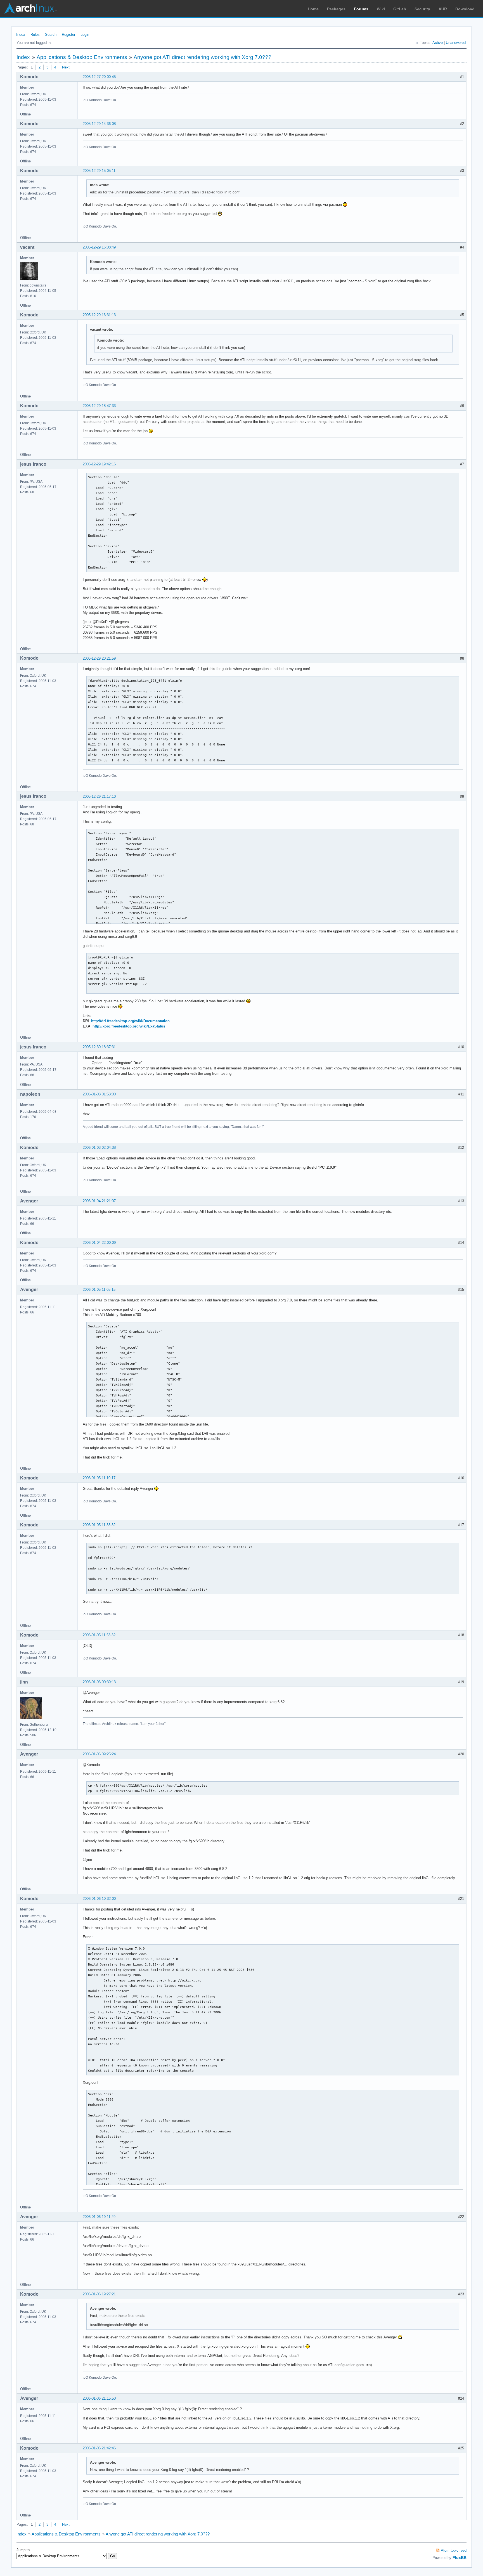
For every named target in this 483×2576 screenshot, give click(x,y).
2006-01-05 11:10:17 (99, 1478)
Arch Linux (31, 8)
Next (66, 67)
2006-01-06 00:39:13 (99, 1682)
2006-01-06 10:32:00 (99, 1899)
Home (313, 9)
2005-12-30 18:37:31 (99, 1047)
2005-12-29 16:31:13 (99, 315)
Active (438, 43)
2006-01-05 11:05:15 (99, 1290)
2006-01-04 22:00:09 (99, 1243)
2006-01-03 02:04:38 (99, 1148)
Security (422, 9)
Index (21, 35)
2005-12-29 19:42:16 (99, 464)
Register (68, 35)
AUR (443, 9)
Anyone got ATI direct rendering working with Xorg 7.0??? (203, 57)
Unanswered (456, 43)
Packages (336, 9)
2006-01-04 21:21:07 (99, 1201)
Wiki (381, 9)
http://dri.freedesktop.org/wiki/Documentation (130, 1021)
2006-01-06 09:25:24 (99, 1754)
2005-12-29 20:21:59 (99, 658)
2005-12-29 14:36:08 (99, 124)
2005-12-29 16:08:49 (99, 247)
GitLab (400, 9)
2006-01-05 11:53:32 (99, 1635)
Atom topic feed (454, 2550)
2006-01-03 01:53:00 (99, 1094)
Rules (35, 35)
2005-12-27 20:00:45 (99, 77)
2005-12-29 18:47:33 (99, 406)
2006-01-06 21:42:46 (99, 2448)
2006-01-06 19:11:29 (99, 2217)
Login (85, 35)
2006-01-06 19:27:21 (99, 2294)
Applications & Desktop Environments (82, 57)
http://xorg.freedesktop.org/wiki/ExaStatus (129, 1026)
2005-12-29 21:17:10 (99, 796)
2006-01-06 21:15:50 (99, 2398)
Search (51, 35)
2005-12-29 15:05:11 (99, 171)
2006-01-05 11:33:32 (99, 1525)
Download (465, 9)
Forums (361, 9)
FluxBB (460, 2558)
